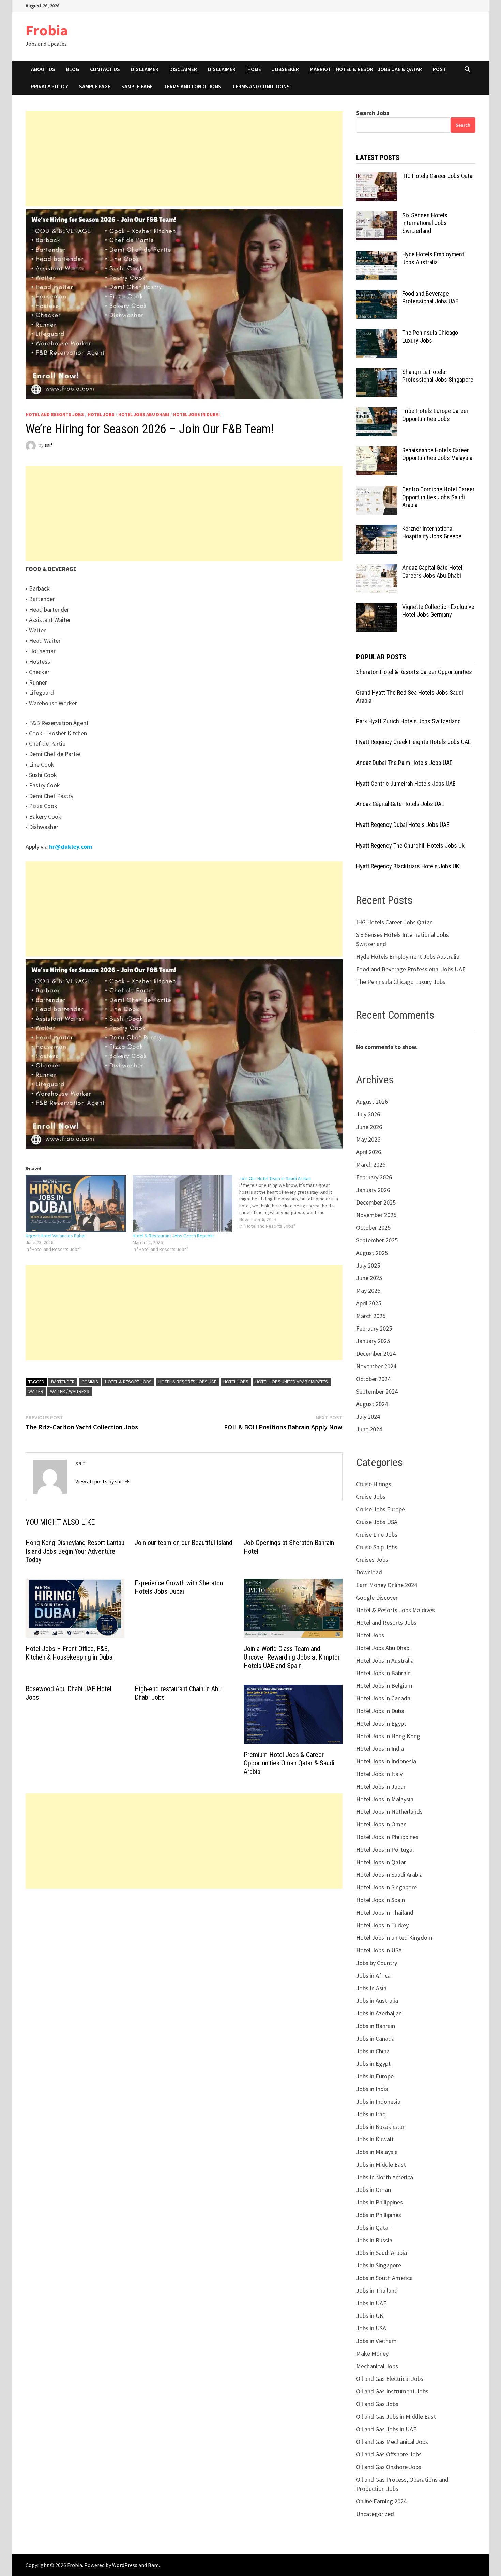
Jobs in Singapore (379, 2265)
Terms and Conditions (192, 86)
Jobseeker (285, 69)
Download (369, 1572)
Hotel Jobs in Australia (385, 1660)
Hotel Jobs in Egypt (381, 1723)
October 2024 (373, 1379)
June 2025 (369, 1278)
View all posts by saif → (102, 1481)
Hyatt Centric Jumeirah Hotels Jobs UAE (406, 783)
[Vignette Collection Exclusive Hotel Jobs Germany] (377, 608)
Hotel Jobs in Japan (381, 1786)
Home (254, 69)
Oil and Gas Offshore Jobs (389, 2454)
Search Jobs (373, 113)
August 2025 (372, 1253)
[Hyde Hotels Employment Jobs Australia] (377, 255)
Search (463, 125)
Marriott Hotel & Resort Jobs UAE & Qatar (366, 69)
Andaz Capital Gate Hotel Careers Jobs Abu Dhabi (432, 571)
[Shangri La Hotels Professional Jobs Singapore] (377, 373)
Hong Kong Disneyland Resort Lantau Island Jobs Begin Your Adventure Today (75, 1551)
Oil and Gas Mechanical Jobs (392, 2442)
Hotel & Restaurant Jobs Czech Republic (174, 1236)
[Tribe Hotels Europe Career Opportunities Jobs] (377, 412)
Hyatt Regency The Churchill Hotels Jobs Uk (410, 845)
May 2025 (368, 1291)
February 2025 (374, 1328)
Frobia (47, 30)
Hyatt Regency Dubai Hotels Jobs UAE (403, 825)
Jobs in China (373, 2051)
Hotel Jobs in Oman (381, 1824)
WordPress (125, 2565)
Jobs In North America (385, 2177)
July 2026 (368, 1114)
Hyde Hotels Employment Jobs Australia (433, 258)
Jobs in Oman (374, 2190)
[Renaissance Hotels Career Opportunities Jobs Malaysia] (377, 451)
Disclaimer (145, 69)
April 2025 (369, 1303)
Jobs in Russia (374, 2240)
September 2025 (377, 1240)
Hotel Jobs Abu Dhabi (144, 414)
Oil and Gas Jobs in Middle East (396, 2416)
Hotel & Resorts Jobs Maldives (396, 1610)
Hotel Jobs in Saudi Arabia (389, 1875)
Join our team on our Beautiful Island (184, 1543)
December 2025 (376, 1202)
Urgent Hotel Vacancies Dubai (55, 1236)
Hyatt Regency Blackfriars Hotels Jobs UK (408, 866)
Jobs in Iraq (371, 2114)
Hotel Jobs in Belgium (384, 1686)
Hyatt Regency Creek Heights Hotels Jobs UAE (414, 742)
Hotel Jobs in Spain (381, 1900)
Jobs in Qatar (373, 2227)
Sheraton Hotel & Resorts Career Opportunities (414, 672)
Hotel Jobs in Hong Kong (388, 1736)
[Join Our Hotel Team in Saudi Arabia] (293, 1202)
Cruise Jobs (371, 1497)
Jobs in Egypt (373, 2064)
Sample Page (95, 86)
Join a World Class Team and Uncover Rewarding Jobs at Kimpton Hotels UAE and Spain (292, 1657)
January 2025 (373, 1341)
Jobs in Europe (375, 2076)
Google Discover (377, 1597)
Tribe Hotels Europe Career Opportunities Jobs (435, 415)
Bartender (63, 1382)
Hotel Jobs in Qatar (381, 1862)
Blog (73, 69)
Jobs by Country (377, 1963)
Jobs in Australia (377, 2001)
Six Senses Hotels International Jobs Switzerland (425, 223)
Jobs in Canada (375, 2038)
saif (48, 445)
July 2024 (368, 1417)
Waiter (36, 1391)
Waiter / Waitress (70, 1391)
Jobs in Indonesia (378, 2101)
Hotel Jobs (101, 414)
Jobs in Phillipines (379, 2215)
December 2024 (376, 1354)
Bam (153, 2565)
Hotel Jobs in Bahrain (383, 1673)
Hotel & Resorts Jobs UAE (187, 1382)
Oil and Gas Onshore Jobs (389, 2467)
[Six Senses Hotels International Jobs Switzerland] (377, 216)
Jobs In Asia (371, 1988)
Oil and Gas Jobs (377, 2404)
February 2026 (374, 1177)
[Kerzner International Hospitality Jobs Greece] (377, 529)
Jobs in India (372, 2089)
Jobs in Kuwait (375, 2139)
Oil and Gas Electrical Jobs (390, 2379)
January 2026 (373, 1190)
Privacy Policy (50, 86)
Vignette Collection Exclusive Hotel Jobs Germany (438, 611)
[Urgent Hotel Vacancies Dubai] (76, 1204)
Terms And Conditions (261, 86)
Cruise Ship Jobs (377, 1547)
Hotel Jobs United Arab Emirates (292, 1382)
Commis (90, 1382)
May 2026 (368, 1139)
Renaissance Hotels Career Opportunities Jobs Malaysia (437, 454)
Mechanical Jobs (377, 2366)
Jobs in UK (370, 2316)
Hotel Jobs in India (380, 1749)
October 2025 (373, 1228)
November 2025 (376, 1215)
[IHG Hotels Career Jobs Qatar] (377, 177)
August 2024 (372, 1404)
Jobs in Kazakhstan (381, 2127)
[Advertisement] (184, 159)
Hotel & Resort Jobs (128, 1382)
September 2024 (377, 1391)
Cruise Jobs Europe (381, 1509)
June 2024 (369, 1429)
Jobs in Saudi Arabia (382, 2253)
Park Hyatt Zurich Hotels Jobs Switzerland (408, 721)
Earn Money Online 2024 (387, 1585)
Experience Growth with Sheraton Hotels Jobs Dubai (179, 1587)
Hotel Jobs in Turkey (382, 1925)
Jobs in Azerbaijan (379, 2013)
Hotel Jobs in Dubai (196, 414)
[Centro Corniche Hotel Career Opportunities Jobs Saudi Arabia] (377, 490)
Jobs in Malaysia (377, 2152)
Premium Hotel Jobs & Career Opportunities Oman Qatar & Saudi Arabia (289, 1763)
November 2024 (376, 1366)
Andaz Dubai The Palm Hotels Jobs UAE (404, 763)
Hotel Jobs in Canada (383, 1698)
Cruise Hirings (374, 1484)
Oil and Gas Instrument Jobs (392, 2391)
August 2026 (372, 1102)
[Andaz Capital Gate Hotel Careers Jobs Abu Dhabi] (377, 569)
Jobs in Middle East (381, 2164)
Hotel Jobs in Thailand (385, 1912)
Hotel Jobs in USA (379, 1950)
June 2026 (369, 1127)
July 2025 (368, 1265)
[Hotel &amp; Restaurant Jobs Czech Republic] (183, 1204)
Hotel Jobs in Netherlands (389, 1812)
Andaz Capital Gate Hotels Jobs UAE (400, 804)
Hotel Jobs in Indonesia (386, 1761)
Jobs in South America (384, 2278)
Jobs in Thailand (377, 2290)
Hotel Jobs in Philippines (387, 1837)
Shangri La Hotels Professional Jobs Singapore (438, 376)
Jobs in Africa (373, 1975)
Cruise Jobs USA (377, 1522)
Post (439, 69)
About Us (43, 69)
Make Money (372, 2353)
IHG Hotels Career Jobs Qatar (438, 176)
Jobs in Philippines (379, 2202)
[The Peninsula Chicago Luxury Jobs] (377, 334)
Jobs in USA (371, 2328)
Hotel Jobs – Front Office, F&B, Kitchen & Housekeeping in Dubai (70, 1653)
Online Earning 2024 (381, 2501)
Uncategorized (375, 2514)
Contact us (105, 69)
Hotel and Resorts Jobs (55, 414)
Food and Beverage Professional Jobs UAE (430, 297)
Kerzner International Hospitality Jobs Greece (432, 532)
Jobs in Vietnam (376, 2341)
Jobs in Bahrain (376, 2026)
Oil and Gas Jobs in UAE (386, 2429)
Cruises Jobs (372, 1560)
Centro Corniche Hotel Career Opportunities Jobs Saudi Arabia (438, 497)
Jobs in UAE (371, 2303)
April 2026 (369, 1152)
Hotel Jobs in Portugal (385, 1849)
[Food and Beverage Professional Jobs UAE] (377, 294)
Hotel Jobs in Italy (379, 1774)
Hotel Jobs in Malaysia (385, 1799)
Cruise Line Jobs (377, 1534)
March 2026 (371, 1165)
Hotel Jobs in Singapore (386, 1887)
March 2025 (371, 1316)
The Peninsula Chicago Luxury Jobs (430, 336)
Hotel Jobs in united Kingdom (394, 1938)
